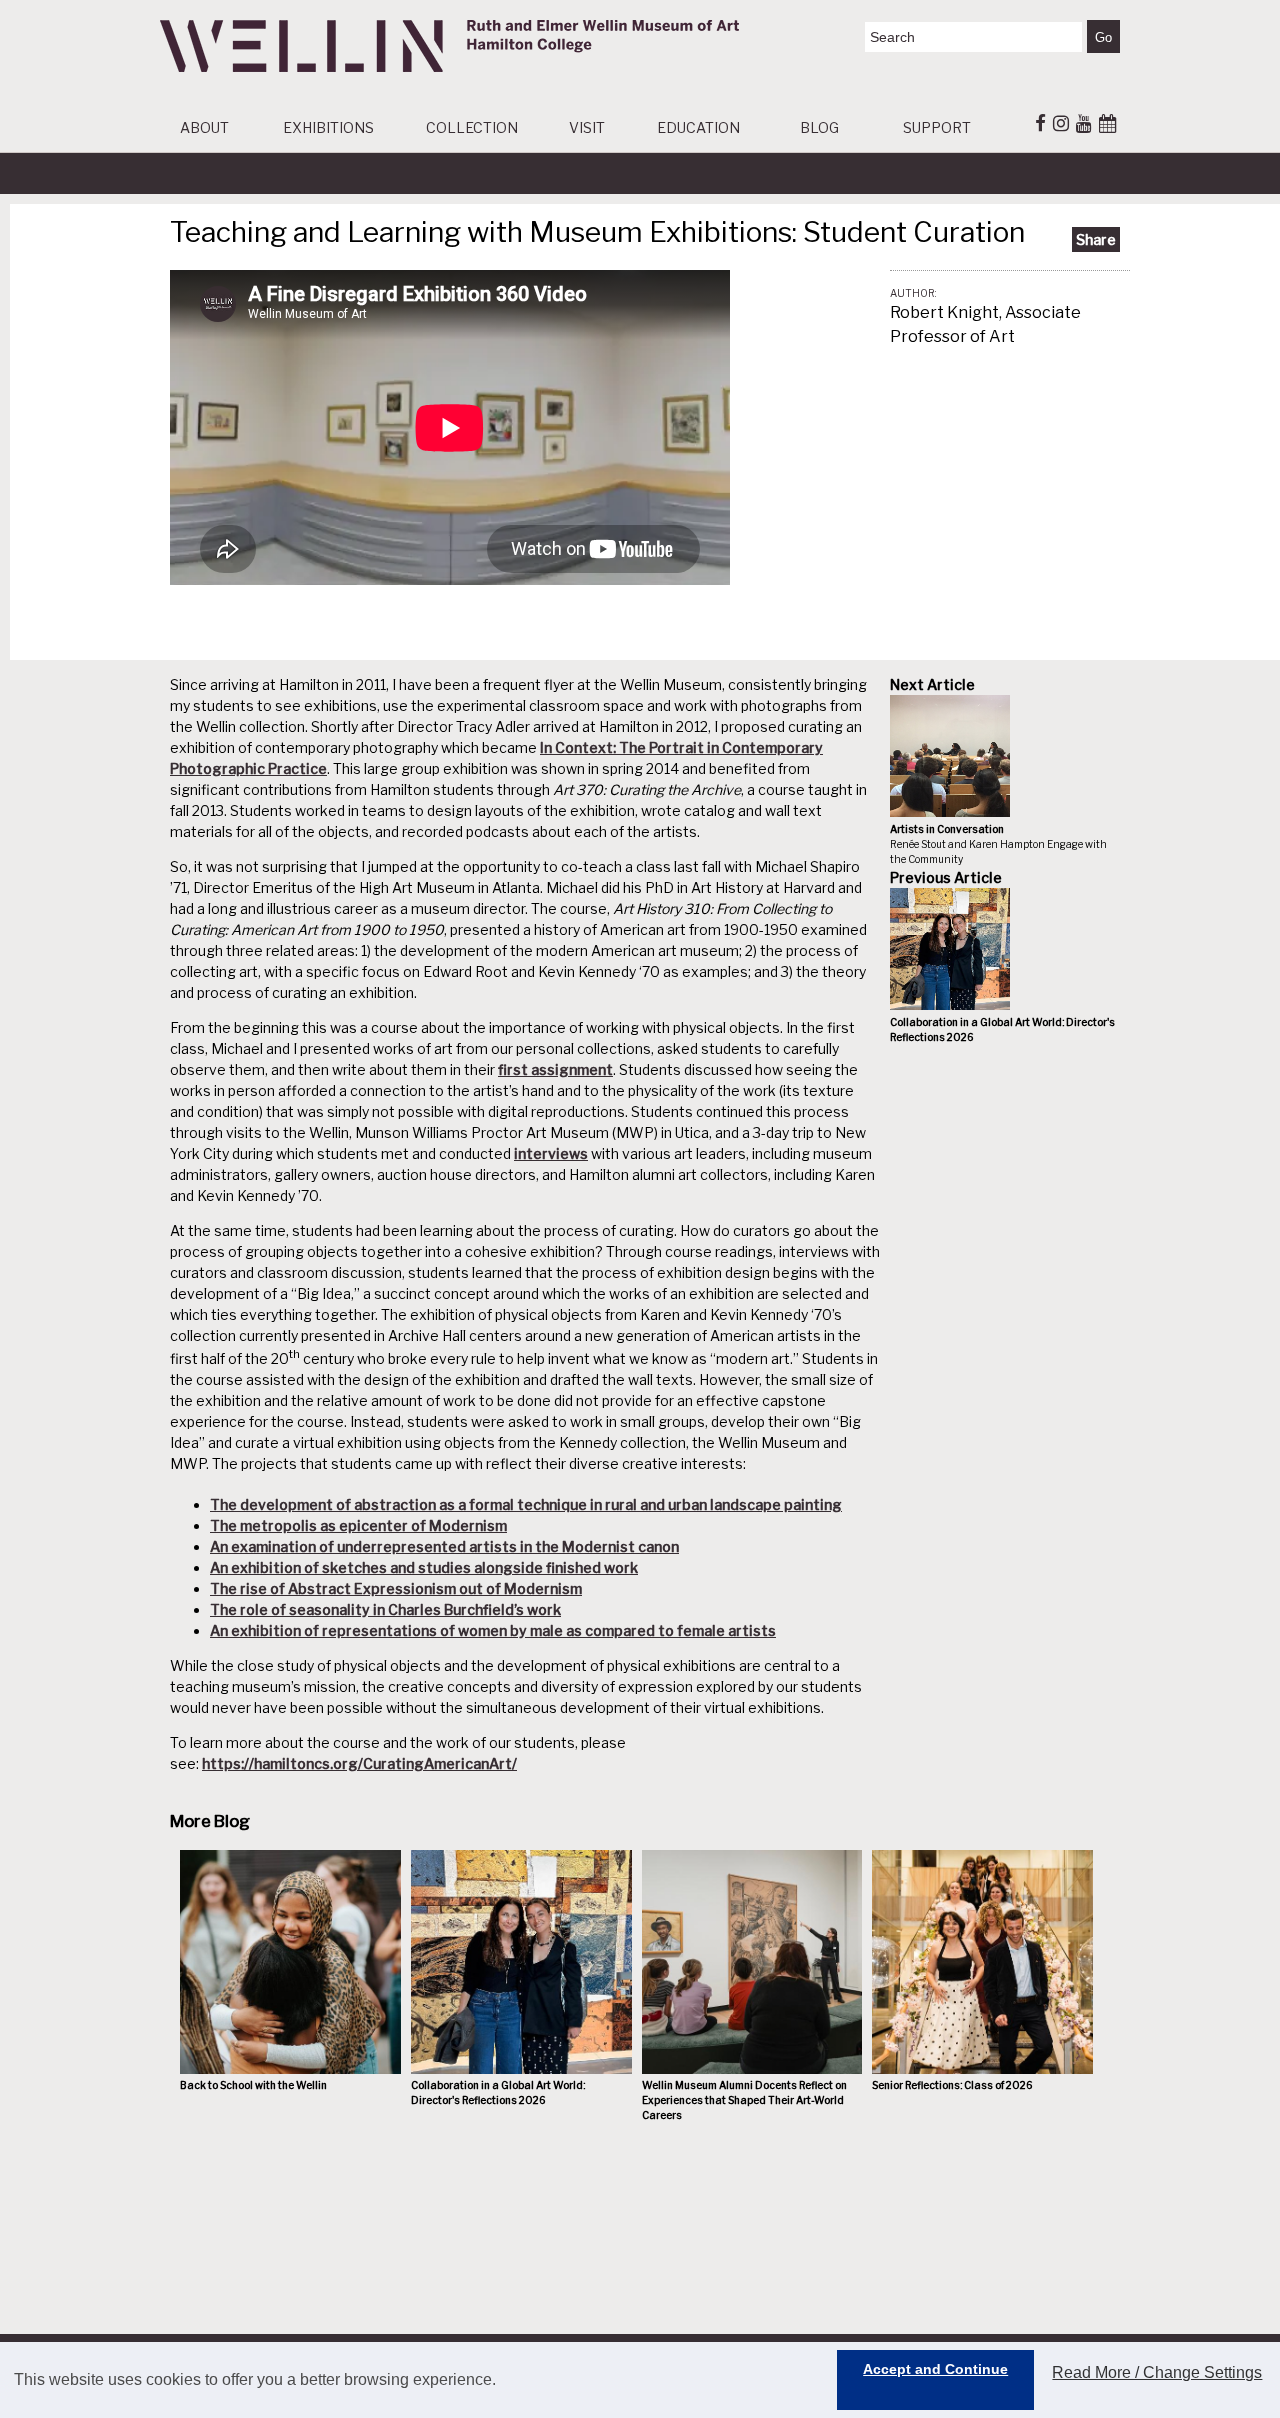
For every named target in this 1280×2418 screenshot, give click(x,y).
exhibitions (328, 127)
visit (587, 127)
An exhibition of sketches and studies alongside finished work (424, 1567)
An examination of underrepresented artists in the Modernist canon (444, 1546)
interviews (551, 1153)
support (937, 127)
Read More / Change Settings (1157, 2372)
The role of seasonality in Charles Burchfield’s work (385, 1609)
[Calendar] (1107, 123)
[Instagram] (1061, 123)
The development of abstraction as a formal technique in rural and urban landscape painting (526, 1504)
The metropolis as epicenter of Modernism (358, 1525)
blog (819, 127)
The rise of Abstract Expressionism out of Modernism (396, 1588)
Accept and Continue (935, 2369)
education (698, 127)
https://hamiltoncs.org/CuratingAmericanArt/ (359, 1763)
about (204, 127)
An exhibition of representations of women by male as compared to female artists (493, 1630)
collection (472, 127)
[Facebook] (1040, 123)
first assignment (555, 1069)
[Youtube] (1084, 123)
